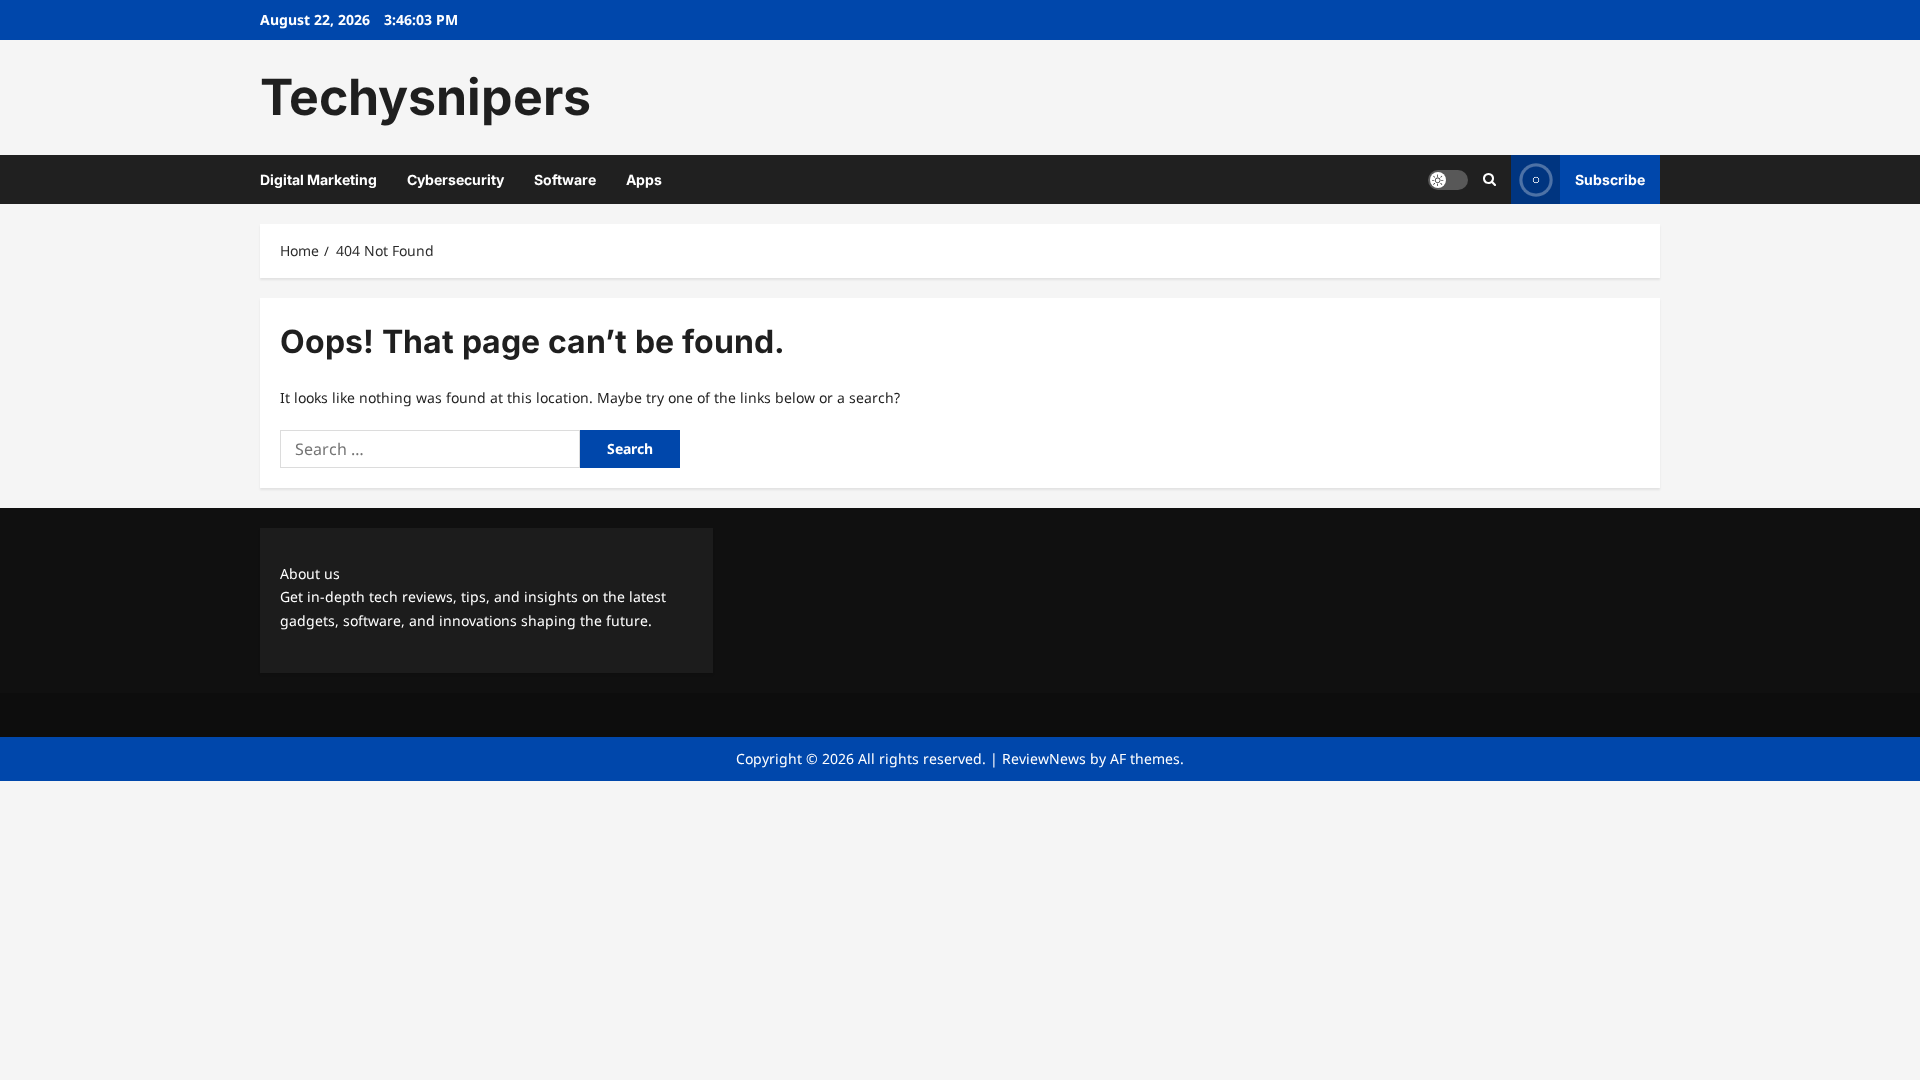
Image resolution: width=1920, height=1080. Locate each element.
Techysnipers (425, 97)
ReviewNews (1044, 758)
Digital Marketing (318, 179)
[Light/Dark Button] (1448, 180)
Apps (644, 179)
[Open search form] (1489, 179)
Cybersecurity (455, 179)
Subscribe (1610, 179)
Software (565, 179)
